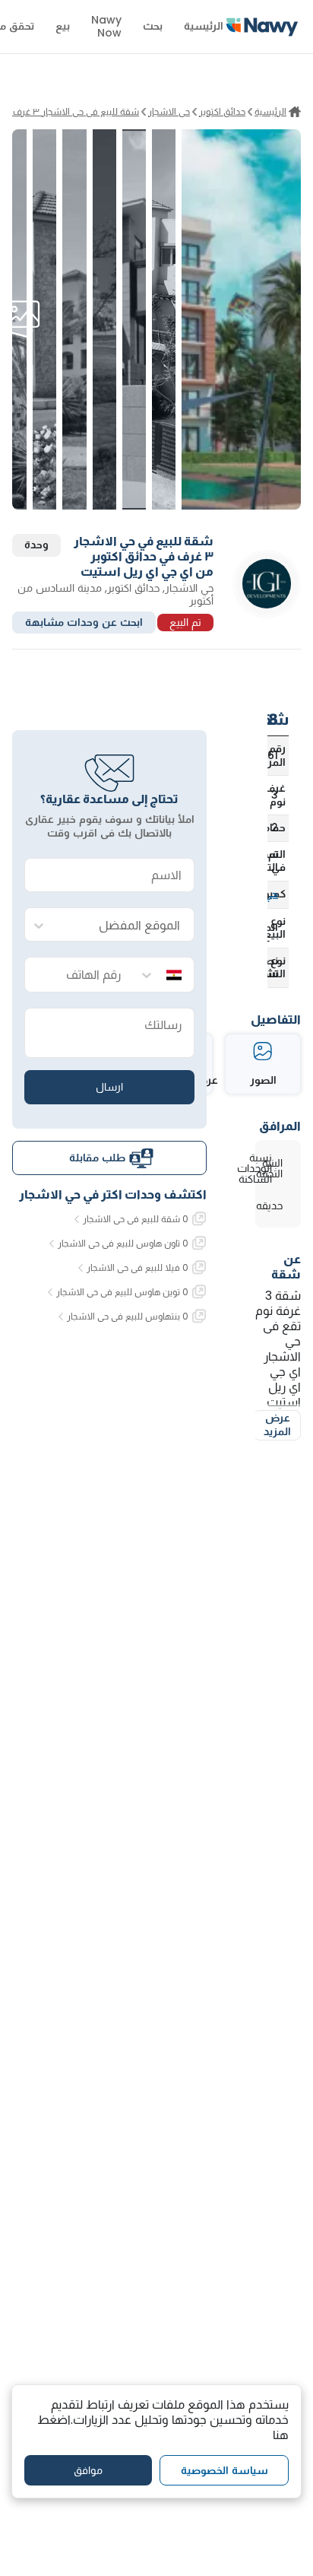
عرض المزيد (277, 1425)
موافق (88, 2470)
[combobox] (125, 925)
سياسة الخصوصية (224, 2470)
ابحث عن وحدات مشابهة (84, 622)
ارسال (109, 1087)
